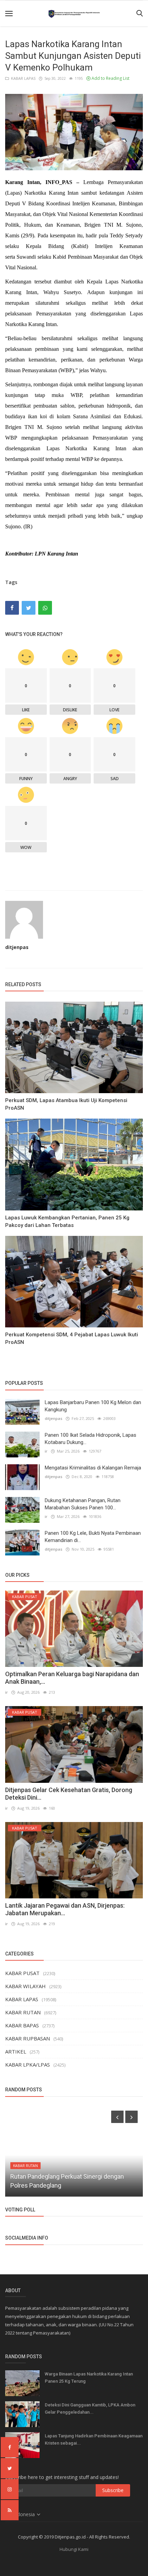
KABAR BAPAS (22, 2025)
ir (46, 1451)
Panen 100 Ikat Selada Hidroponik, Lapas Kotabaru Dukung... (91, 1439)
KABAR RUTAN (23, 2012)
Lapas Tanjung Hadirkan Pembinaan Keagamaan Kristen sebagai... (94, 2439)
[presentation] (117, 2117)
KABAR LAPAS (22, 78)
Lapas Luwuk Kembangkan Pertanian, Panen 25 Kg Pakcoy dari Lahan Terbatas (67, 1221)
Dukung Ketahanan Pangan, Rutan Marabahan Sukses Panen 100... (83, 1504)
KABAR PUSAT (22, 1973)
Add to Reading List (110, 78)
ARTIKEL (16, 2051)
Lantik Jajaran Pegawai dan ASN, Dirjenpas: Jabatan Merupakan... (65, 1909)
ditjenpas (17, 947)
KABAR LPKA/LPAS (28, 2065)
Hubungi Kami (74, 2549)
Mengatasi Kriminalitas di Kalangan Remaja (93, 1468)
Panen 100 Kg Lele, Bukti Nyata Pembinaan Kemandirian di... (93, 1537)
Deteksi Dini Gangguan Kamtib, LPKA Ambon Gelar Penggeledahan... (90, 2408)
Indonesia (25, 2514)
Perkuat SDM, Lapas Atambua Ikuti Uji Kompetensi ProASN (66, 1104)
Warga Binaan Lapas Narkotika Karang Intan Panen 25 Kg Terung (89, 2378)
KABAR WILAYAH (25, 1986)
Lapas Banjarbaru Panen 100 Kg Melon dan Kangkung (93, 1406)
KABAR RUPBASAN (28, 2038)
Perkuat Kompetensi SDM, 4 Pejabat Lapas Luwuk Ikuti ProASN (72, 1338)
